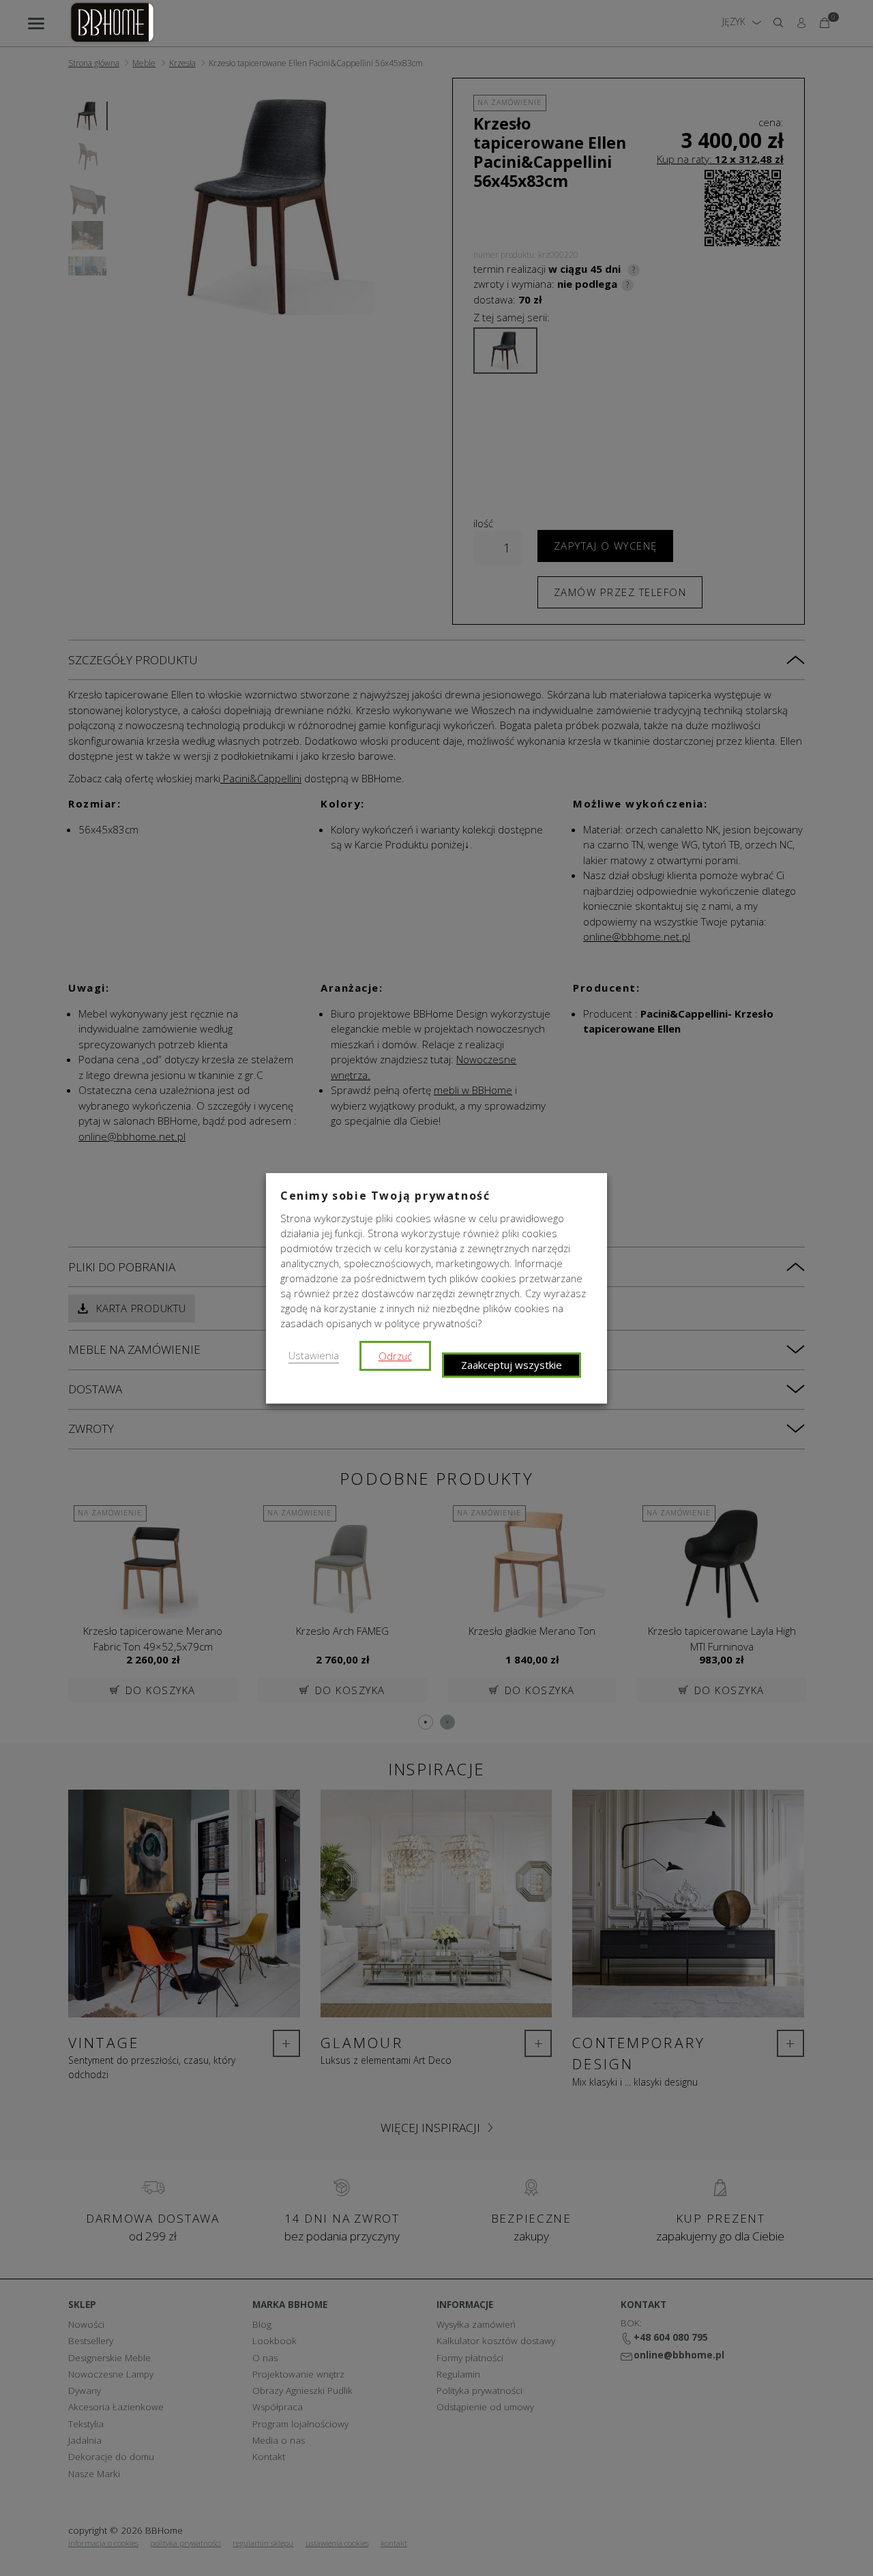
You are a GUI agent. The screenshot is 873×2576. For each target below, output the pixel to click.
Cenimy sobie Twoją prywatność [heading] (385, 1196)
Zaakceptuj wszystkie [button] (512, 1365)
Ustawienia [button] (314, 1355)
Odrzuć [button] (395, 1356)
